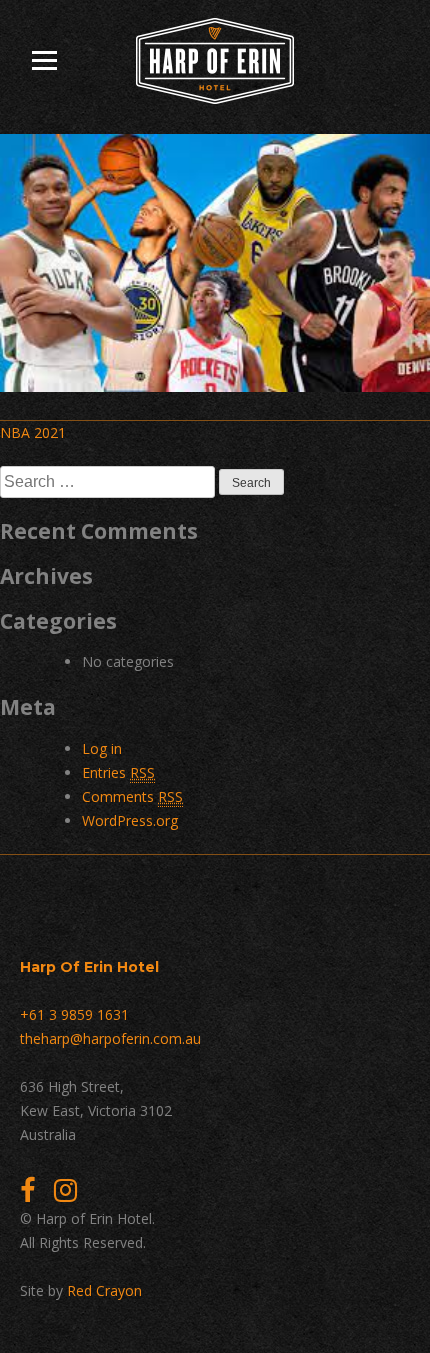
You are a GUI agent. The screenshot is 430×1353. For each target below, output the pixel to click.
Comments (132, 796)
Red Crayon (104, 1290)
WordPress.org (130, 820)
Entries (118, 772)
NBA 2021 (33, 432)
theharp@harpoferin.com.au (110, 1038)
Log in (102, 748)
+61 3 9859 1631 (74, 1014)
